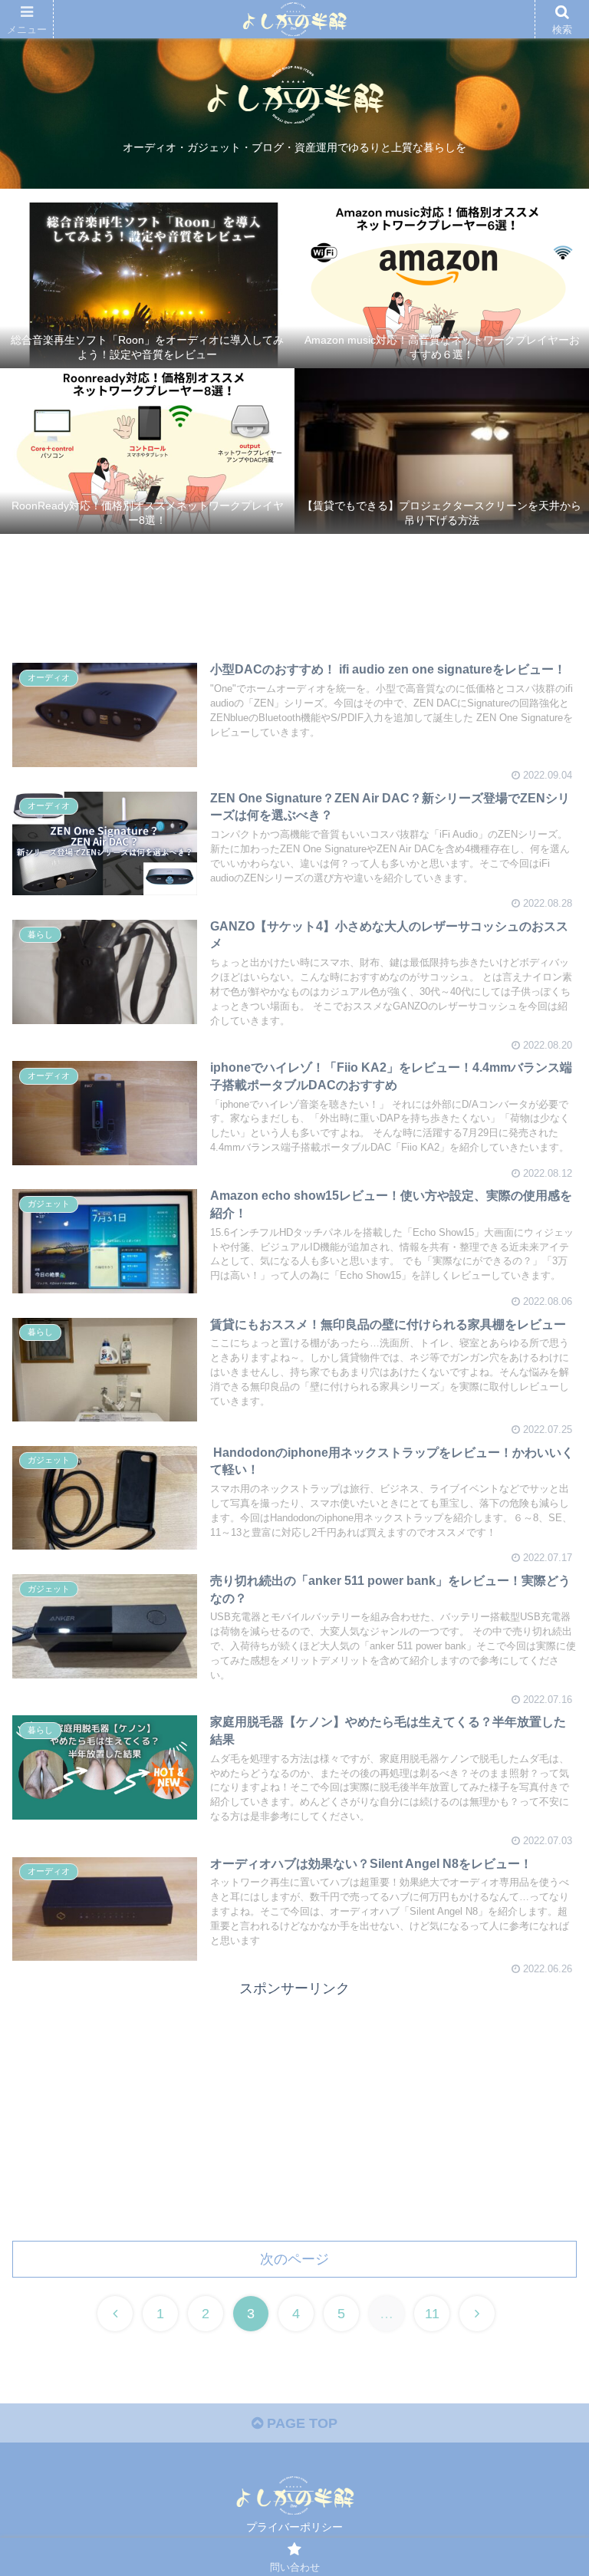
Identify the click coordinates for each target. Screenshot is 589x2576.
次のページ (294, 2259)
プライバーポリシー (294, 2527)
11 (432, 2314)
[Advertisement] (294, 595)
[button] (544, 1744)
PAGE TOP (300, 2423)
